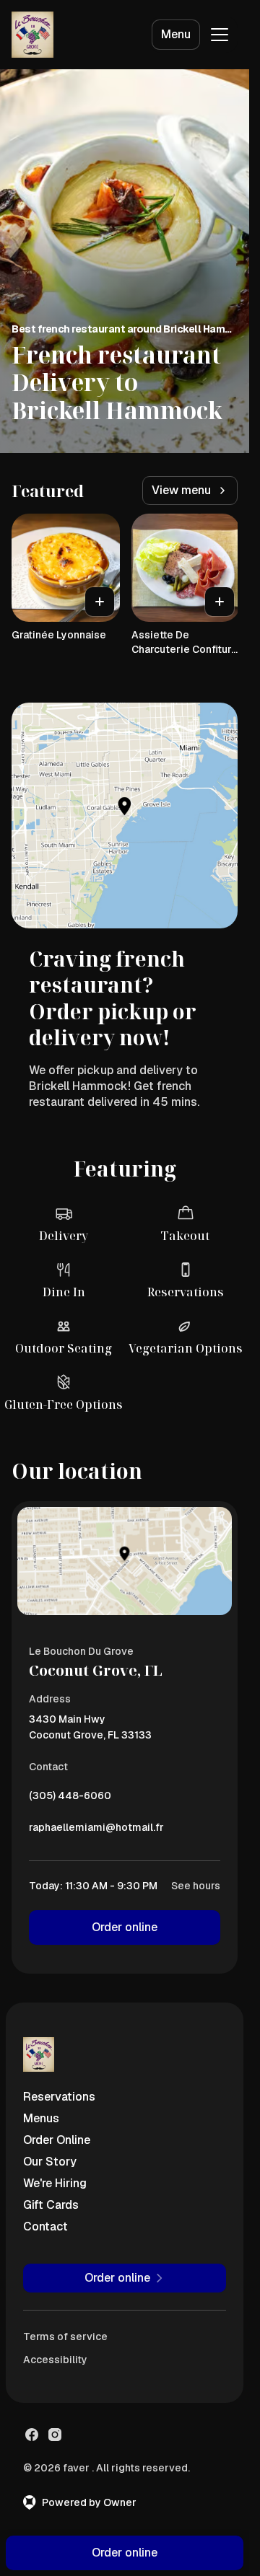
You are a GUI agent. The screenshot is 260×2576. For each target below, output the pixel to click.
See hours (196, 1886)
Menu (176, 34)
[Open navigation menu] (220, 35)
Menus (41, 2118)
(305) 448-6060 (70, 1799)
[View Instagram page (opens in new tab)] (55, 2435)
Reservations (59, 2097)
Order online (125, 1927)
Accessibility (55, 2360)
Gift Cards (51, 2205)
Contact (45, 2226)
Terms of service (65, 2337)
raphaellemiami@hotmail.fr (96, 1831)
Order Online (57, 2140)
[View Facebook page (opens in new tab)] (32, 2435)
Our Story (50, 2162)
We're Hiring (55, 2183)
